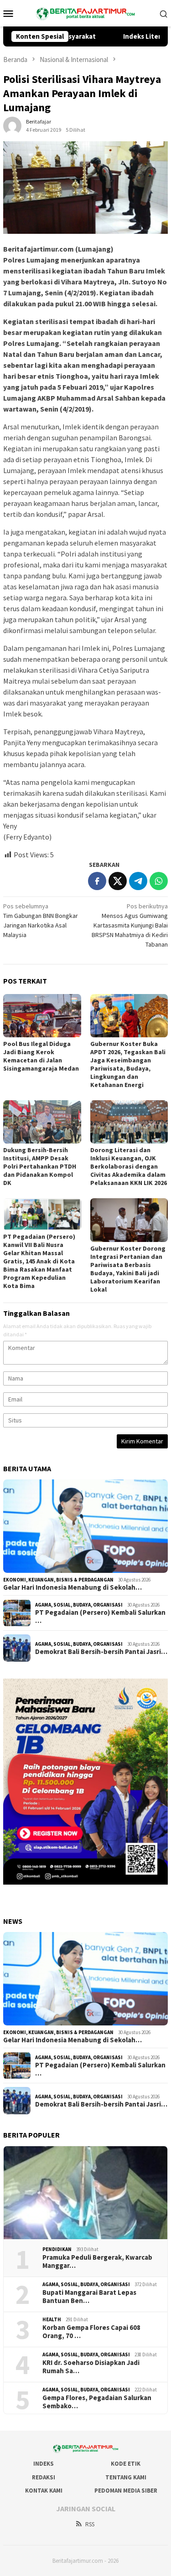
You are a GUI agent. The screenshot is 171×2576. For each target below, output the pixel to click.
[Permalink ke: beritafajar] (12, 125)
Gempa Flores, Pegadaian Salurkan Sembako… (97, 2402)
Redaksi (44, 2477)
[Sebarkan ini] (97, 881)
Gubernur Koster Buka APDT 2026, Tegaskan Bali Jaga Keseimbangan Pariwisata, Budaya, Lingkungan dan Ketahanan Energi (128, 1064)
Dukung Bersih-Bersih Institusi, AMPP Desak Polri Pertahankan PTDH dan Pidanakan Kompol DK (40, 1166)
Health (52, 2319)
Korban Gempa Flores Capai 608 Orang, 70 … (91, 2332)
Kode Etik (126, 2464)
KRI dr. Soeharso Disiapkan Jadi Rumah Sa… (91, 2367)
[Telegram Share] (138, 881)
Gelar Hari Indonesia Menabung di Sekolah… (73, 1587)
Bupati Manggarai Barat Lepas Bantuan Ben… (89, 2297)
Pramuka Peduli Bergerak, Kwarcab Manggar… (97, 2262)
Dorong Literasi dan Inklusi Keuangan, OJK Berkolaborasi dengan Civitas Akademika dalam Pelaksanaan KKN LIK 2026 (129, 1166)
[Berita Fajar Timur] (85, 12)
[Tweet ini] (118, 881)
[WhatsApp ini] (159, 881)
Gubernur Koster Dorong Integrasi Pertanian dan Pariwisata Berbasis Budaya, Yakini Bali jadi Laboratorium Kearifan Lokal (128, 1269)
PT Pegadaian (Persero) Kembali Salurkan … (100, 1617)
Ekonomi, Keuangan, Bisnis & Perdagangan (58, 1580)
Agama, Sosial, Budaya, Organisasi (79, 1605)
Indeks (44, 2464)
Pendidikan (57, 2249)
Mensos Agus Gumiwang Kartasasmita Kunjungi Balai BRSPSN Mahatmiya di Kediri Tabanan (130, 925)
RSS (90, 2524)
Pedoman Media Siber (126, 2491)
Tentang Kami (126, 2477)
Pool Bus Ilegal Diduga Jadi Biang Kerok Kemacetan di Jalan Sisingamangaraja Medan (41, 1056)
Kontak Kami (44, 2491)
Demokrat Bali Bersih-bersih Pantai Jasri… (101, 1652)
